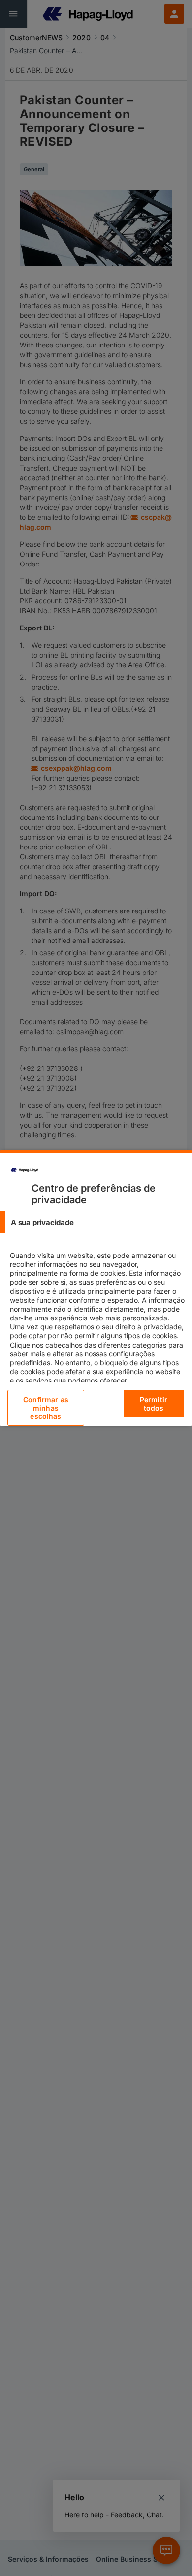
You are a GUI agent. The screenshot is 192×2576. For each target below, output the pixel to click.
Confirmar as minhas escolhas (46, 1408)
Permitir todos (154, 1404)
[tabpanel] (97, 1326)
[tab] (96, 1222)
